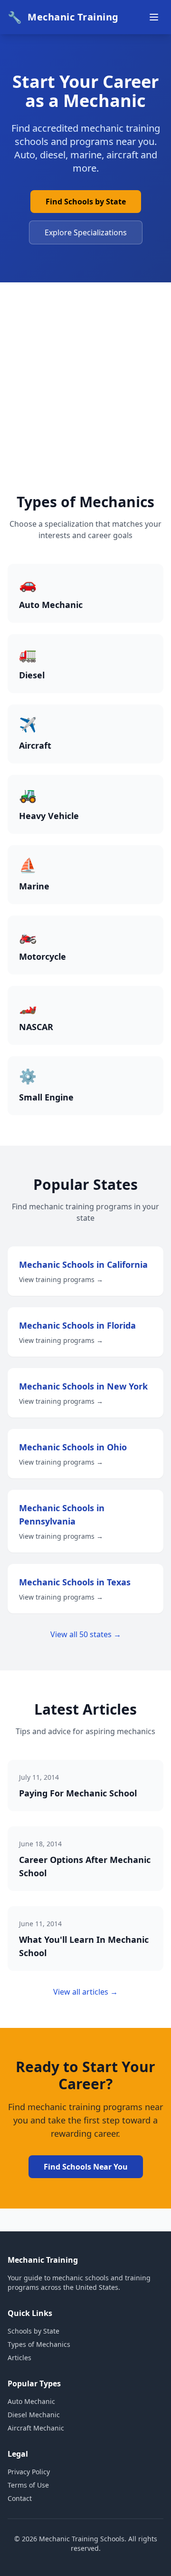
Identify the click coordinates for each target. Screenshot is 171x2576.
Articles (19, 2358)
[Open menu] (154, 17)
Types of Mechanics (39, 2344)
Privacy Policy (29, 2472)
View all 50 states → (86, 1634)
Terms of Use (28, 2485)
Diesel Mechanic (34, 2415)
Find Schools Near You (86, 2167)
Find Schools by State (86, 202)
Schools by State (33, 2331)
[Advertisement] (85, 403)
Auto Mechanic (31, 2401)
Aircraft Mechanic (36, 2428)
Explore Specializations (86, 232)
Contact (20, 2498)
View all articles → (85, 1992)
